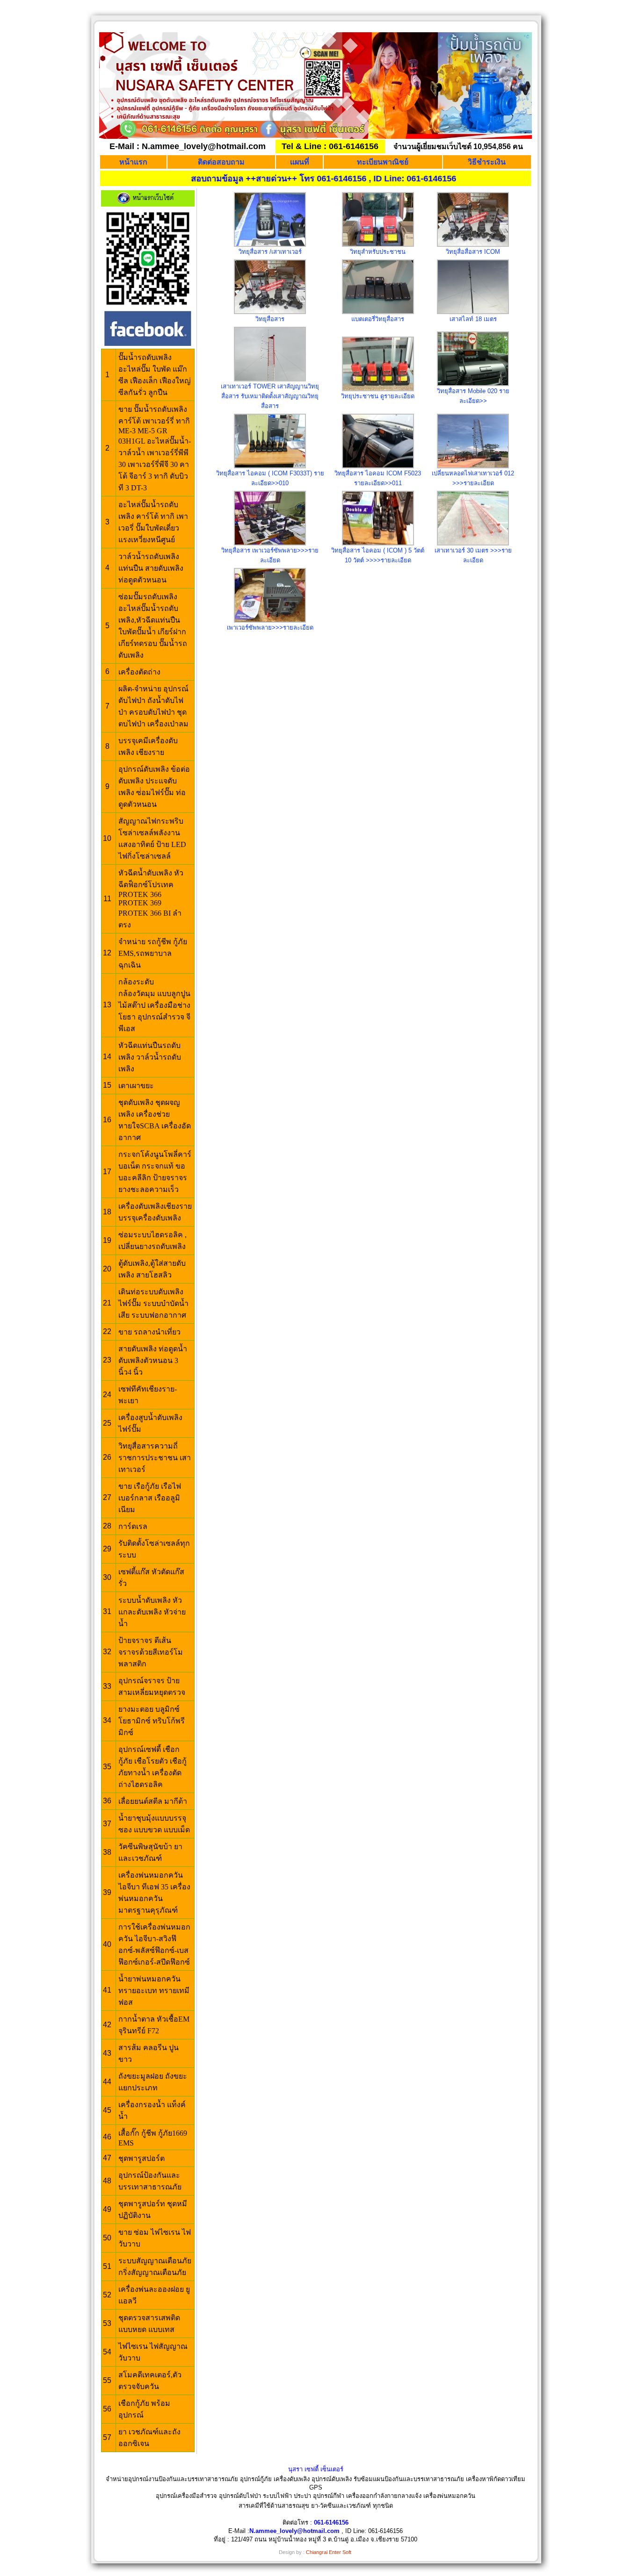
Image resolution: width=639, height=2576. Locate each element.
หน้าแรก (133, 162)
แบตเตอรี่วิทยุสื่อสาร (378, 319)
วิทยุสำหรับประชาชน (378, 252)
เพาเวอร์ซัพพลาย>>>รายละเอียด (270, 628)
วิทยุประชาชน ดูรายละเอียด (378, 396)
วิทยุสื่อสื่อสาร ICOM (473, 252)
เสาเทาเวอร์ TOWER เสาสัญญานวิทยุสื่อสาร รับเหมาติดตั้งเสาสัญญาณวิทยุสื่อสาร (270, 396)
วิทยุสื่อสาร (270, 319)
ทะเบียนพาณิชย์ (383, 162)
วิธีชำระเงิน (487, 162)
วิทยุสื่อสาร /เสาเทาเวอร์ (270, 252)
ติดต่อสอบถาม (221, 162)
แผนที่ (300, 162)
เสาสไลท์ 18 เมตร (473, 319)
